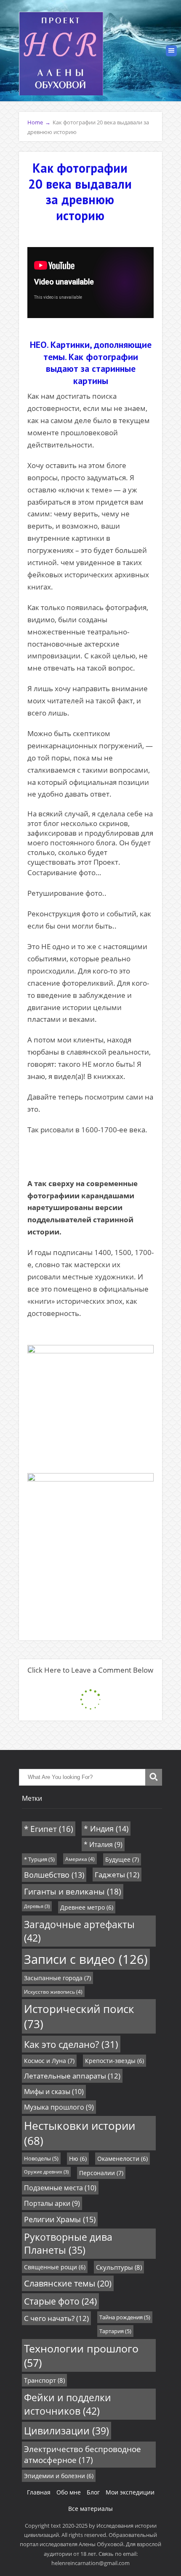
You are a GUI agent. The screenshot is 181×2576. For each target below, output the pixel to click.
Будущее (122, 1859)
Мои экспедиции (130, 2492)
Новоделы (41, 2158)
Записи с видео (86, 1959)
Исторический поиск (79, 2016)
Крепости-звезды (114, 2061)
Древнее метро (87, 1907)
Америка (80, 1859)
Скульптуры (119, 2267)
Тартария (115, 2331)
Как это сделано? (71, 2044)
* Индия (106, 1829)
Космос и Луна (49, 2061)
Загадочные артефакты (79, 1931)
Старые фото (60, 2301)
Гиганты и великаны (73, 1892)
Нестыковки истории (80, 2133)
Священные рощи (55, 2267)
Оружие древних (46, 2172)
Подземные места (60, 2188)
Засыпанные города (57, 1978)
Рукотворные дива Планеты (68, 2244)
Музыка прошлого (59, 2107)
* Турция (39, 1859)
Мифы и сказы (54, 2092)
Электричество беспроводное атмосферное (83, 2455)
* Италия (103, 1845)
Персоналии (101, 2173)
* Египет (49, 1829)
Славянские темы (68, 2283)
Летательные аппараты (72, 2076)
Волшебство (54, 1875)
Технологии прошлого (81, 2355)
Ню (78, 2159)
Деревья (37, 1906)
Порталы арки (52, 2203)
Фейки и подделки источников (68, 2404)
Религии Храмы (60, 2219)
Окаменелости (122, 2159)
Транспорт (44, 2380)
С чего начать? (56, 2318)
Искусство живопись (53, 1992)
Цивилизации (67, 2431)
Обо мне (69, 2492)
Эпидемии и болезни (59, 2476)
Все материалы (90, 2509)
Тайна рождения (125, 2317)
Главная (39, 2492)
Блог (93, 2492)
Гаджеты (117, 1875)
